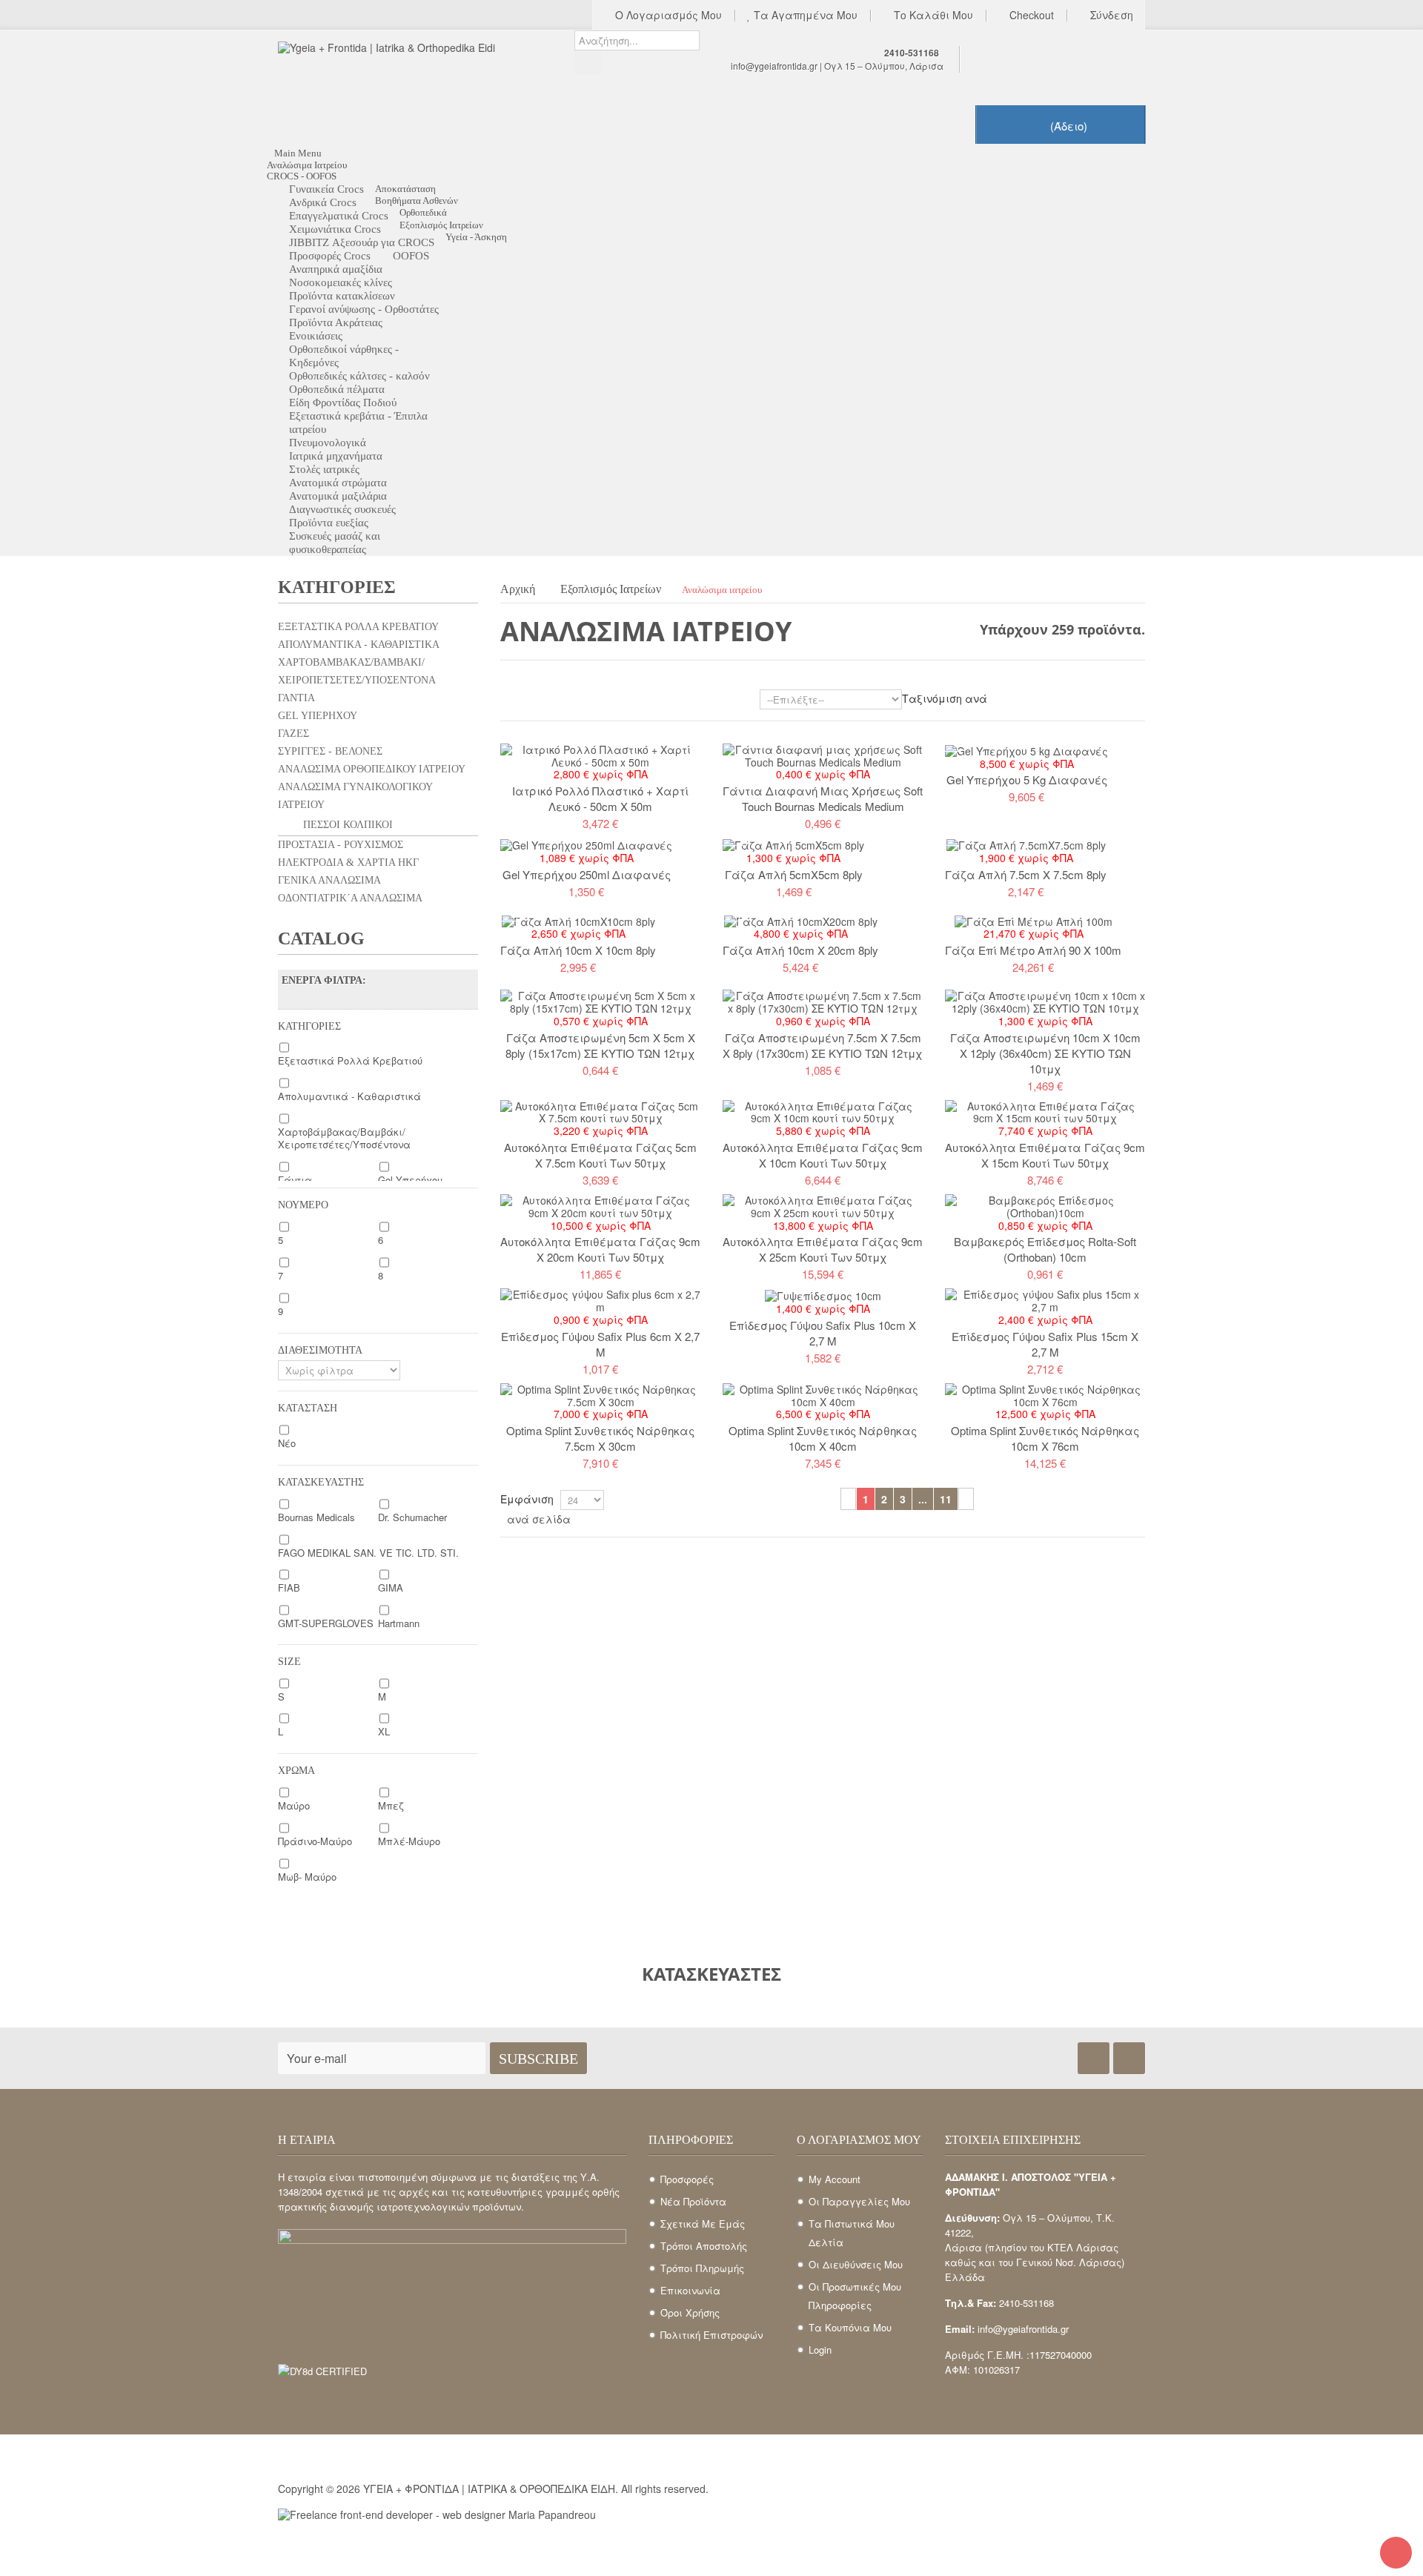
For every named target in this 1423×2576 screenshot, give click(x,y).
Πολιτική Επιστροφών (711, 2335)
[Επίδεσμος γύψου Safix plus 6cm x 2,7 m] (600, 1299)
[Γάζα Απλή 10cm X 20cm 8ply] (801, 920)
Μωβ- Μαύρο (307, 1877)
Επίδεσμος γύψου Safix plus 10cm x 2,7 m (823, 1333)
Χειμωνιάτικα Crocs (335, 229)
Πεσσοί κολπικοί (346, 825)
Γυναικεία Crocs (326, 189)
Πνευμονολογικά (328, 443)
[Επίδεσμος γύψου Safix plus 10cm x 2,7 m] (823, 1294)
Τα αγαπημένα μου (804, 16)
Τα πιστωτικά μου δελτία (852, 2233)
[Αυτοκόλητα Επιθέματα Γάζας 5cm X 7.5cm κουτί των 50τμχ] (600, 1110)
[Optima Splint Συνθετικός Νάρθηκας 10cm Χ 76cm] (1045, 1394)
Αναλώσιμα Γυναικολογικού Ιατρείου (355, 796)
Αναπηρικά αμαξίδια (336, 269)
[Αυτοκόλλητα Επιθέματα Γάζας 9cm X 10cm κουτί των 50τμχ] (823, 1110)
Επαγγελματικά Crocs (339, 216)
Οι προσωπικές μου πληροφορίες (855, 2296)
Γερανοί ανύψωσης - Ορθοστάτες (364, 309)
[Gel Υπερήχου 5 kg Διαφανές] (1026, 749)
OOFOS (411, 256)
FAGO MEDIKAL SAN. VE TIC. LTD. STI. (368, 1553)
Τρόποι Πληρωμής (702, 2268)
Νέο (287, 1443)
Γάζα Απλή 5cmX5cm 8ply (794, 874)
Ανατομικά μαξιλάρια (338, 496)
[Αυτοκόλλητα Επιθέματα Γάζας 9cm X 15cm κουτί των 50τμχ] (1045, 1110)
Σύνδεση (1110, 16)
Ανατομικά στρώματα (338, 483)
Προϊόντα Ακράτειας (336, 322)
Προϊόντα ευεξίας (329, 523)
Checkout (1030, 16)
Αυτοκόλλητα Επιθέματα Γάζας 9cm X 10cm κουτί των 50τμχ (823, 1155)
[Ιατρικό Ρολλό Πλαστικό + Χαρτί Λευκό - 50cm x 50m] (600, 754)
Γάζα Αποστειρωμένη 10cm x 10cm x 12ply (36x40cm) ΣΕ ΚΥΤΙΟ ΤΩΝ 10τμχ (1045, 1053)
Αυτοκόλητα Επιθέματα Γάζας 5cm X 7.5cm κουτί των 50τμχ (600, 1155)
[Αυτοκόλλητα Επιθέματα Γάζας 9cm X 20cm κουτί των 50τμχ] (600, 1205)
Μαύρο (294, 1805)
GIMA (391, 1587)
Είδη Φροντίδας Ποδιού (343, 403)
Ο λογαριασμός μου (667, 16)
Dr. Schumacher (412, 1517)
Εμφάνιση (527, 1499)
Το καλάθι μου (932, 16)
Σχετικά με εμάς (703, 2224)
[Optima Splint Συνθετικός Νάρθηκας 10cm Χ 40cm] (823, 1394)
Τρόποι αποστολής (704, 2246)
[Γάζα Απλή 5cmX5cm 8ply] (793, 844)
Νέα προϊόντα (693, 2201)
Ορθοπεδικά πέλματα (337, 389)
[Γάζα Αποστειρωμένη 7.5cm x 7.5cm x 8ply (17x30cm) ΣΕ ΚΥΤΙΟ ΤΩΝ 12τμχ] (823, 1001)
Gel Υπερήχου (318, 716)
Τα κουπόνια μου (850, 2327)
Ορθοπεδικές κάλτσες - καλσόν (359, 376)
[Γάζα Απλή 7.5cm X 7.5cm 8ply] (1026, 844)
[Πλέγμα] (507, 702)
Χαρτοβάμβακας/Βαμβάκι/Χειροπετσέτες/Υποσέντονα (357, 671)
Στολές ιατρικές (324, 469)
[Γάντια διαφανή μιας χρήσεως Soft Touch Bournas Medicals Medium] (823, 754)
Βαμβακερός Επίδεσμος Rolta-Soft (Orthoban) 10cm (1045, 1249)
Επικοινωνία (690, 2290)
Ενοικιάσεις (316, 336)
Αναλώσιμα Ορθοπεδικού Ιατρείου (372, 769)
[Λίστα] (529, 702)
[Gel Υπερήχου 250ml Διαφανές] (586, 844)
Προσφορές (687, 2179)
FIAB (289, 1587)
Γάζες (293, 734)
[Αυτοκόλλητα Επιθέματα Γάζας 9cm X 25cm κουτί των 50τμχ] (823, 1205)
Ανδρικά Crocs (323, 202)
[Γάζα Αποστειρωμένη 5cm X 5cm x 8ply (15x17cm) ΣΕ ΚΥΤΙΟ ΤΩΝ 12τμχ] (600, 1001)
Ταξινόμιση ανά (945, 698)
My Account (835, 2179)
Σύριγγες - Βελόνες (330, 751)
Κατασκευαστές (711, 1974)
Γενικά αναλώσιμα (329, 880)
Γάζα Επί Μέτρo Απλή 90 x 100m (1033, 950)
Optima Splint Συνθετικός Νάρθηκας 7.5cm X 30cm (600, 1438)
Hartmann (399, 1623)
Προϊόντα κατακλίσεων (342, 296)
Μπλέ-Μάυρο (409, 1841)
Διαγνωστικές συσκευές (342, 509)
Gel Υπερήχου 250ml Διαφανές (587, 874)
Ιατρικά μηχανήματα (336, 456)
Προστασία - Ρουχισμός (341, 845)
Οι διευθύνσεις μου (856, 2264)
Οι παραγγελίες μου (859, 2201)
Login (820, 2350)
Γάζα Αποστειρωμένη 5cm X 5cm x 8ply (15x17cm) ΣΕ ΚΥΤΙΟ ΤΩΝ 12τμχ (600, 1045)
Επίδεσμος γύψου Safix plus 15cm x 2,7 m (1045, 1344)
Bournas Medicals (316, 1517)
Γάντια (296, 698)
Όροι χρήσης (690, 2312)
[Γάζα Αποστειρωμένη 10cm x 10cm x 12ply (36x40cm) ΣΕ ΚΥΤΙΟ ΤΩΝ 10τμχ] (1045, 1001)
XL (384, 1731)
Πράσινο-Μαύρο (315, 1841)
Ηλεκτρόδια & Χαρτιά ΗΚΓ (348, 862)
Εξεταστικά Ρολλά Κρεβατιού (358, 627)
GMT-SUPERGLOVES (326, 1623)
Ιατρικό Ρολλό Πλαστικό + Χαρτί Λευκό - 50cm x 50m (600, 798)
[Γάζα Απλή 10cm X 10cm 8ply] (578, 920)
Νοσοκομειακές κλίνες (341, 282)
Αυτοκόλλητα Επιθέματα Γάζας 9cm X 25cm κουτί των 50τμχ (823, 1249)
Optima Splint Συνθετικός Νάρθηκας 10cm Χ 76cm (1045, 1438)
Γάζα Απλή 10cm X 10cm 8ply (578, 950)
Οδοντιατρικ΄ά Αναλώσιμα (350, 898)
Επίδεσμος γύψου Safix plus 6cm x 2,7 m (600, 1344)
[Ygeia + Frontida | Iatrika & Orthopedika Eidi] (415, 87)
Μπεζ (391, 1805)
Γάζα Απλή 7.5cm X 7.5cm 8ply (1026, 874)
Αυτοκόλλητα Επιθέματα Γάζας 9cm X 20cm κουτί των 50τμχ (600, 1249)
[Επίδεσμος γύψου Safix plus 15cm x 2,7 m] (1045, 1299)
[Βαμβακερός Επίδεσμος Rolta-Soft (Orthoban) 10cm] (1045, 1205)
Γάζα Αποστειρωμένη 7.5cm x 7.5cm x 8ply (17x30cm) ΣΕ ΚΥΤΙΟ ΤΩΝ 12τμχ (823, 1045)
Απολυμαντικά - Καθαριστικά (359, 645)
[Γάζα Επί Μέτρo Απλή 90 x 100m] (1034, 920)
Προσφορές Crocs (330, 256)
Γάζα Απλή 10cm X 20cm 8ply (800, 950)
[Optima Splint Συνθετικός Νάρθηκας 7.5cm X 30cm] (600, 1394)
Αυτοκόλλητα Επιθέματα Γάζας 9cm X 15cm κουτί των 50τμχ (1045, 1155)
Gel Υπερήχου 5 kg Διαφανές (1027, 779)
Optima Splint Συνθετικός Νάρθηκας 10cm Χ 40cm (823, 1438)
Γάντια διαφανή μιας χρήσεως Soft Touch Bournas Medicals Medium (823, 798)
